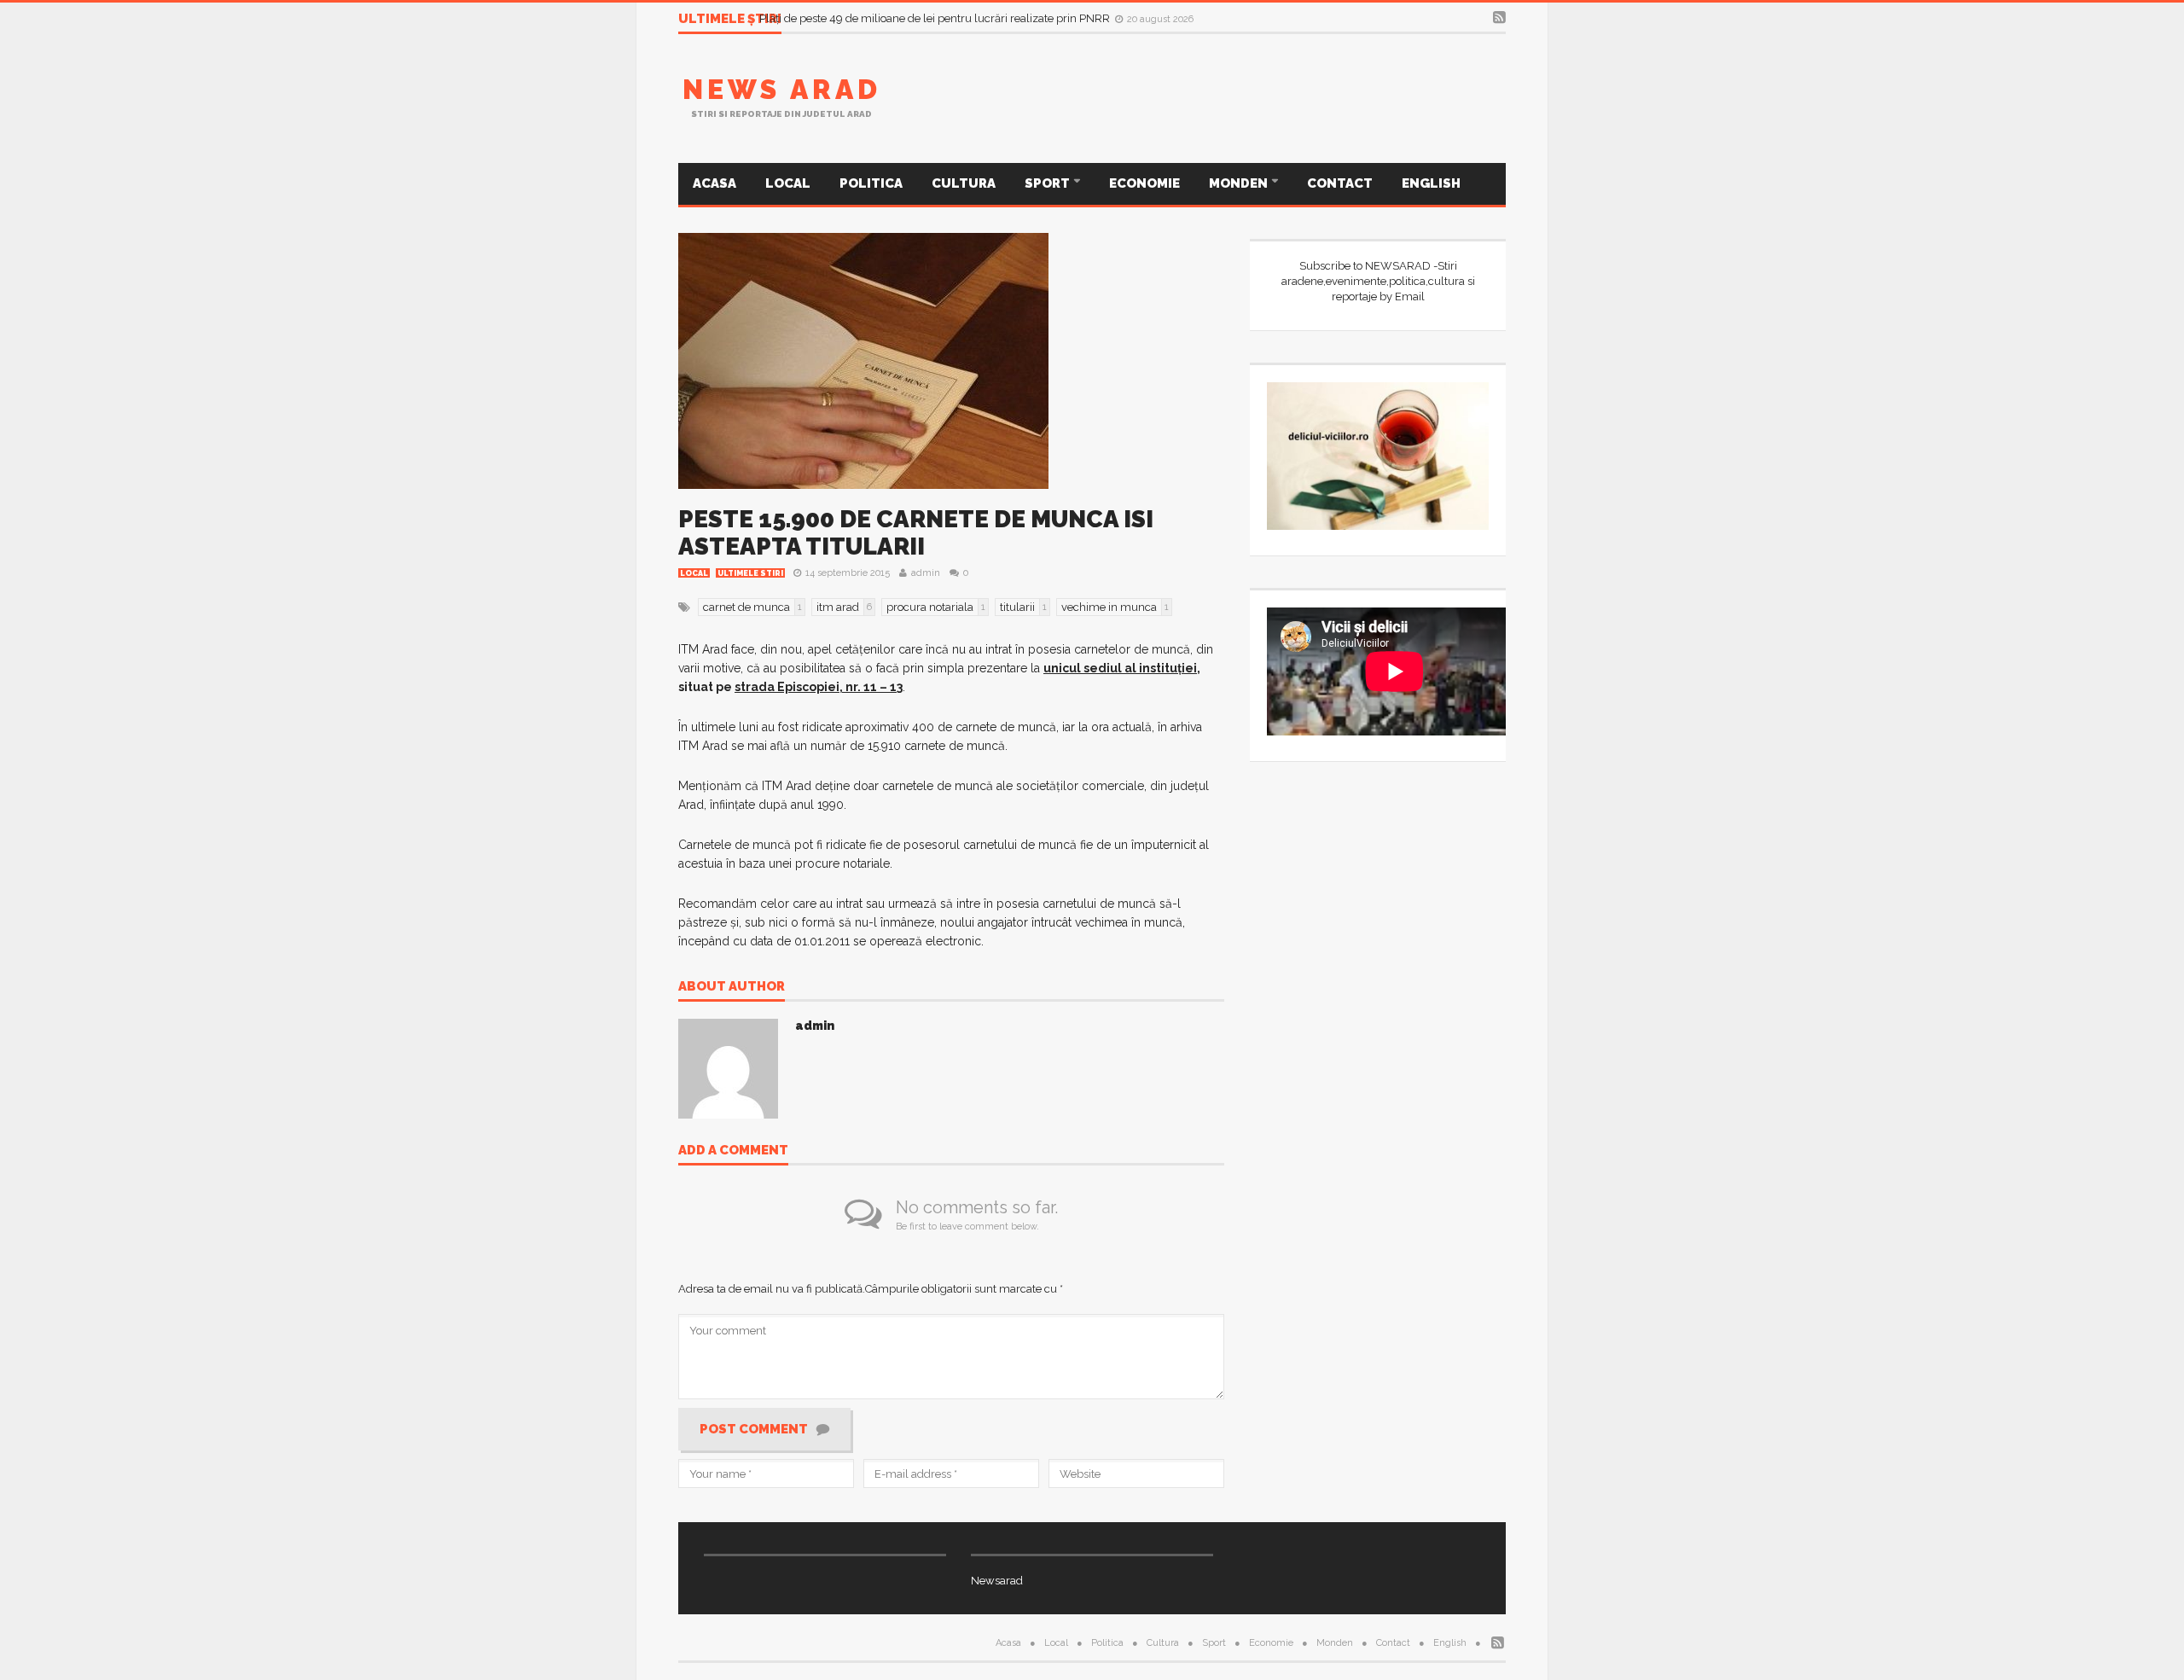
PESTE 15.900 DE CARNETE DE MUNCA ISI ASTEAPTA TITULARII (916, 533)
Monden (1240, 183)
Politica (871, 183)
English (1431, 183)
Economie (1144, 183)
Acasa (714, 183)
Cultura (964, 183)
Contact (1340, 183)
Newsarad (997, 1581)
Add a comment (733, 1151)
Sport (1048, 183)
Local (788, 183)
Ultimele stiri (750, 573)
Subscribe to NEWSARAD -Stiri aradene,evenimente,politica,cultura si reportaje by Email (1378, 281)
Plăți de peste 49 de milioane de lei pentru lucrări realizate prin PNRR (936, 18)
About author (732, 987)
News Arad (782, 89)
